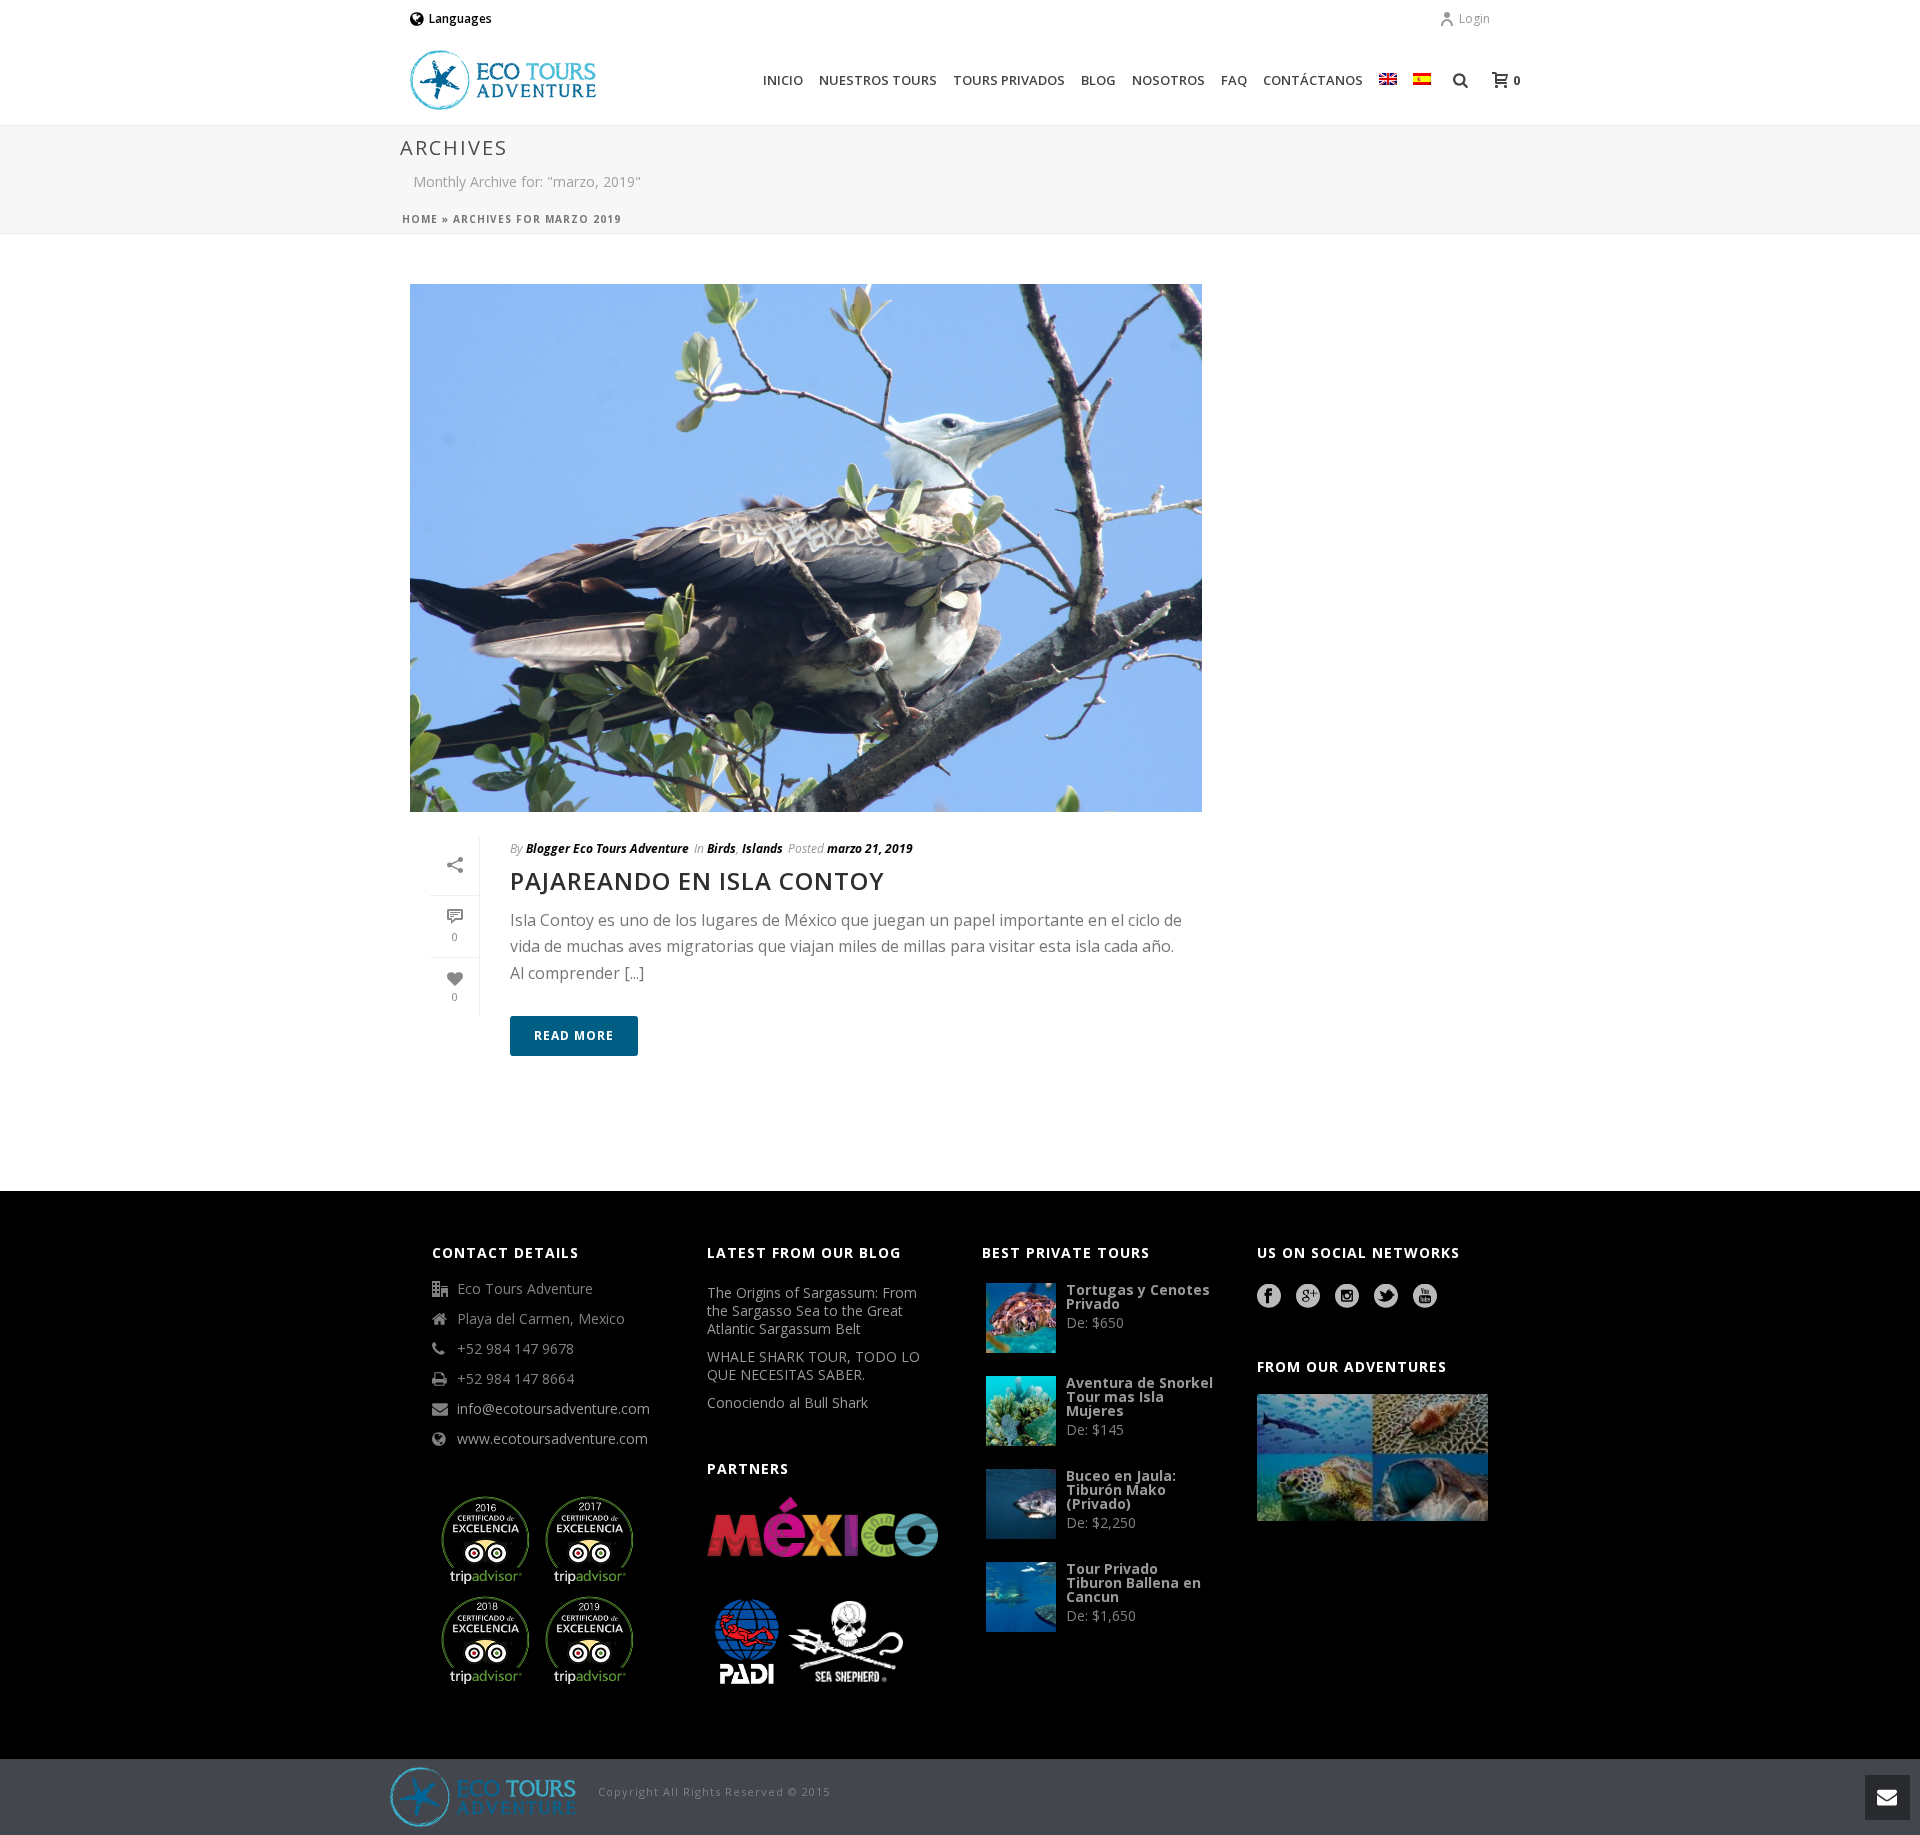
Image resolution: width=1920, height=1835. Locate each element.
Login (1474, 18)
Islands (762, 848)
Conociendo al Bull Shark (787, 1403)
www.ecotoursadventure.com (552, 1439)
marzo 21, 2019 (870, 848)
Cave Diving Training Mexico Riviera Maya (1399, 1584)
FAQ (1234, 80)
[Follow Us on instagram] (1347, 1297)
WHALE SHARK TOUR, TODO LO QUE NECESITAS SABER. (813, 1366)
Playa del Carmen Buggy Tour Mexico (1302, 1584)
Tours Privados (1009, 80)
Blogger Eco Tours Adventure (607, 848)
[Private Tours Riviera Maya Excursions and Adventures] (484, 1795)
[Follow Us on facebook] (1269, 1297)
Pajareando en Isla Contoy (697, 880)
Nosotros (1168, 80)
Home (420, 219)
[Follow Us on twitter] (1386, 1297)
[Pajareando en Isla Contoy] (806, 548)
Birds (721, 848)
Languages (460, 18)
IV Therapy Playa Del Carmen (1343, 1638)
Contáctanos (1313, 80)
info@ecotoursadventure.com (553, 1409)
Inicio (783, 80)
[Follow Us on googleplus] (1308, 1297)
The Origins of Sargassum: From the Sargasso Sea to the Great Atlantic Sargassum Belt (812, 1311)
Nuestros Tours (878, 80)
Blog (1098, 80)
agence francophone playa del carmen (1315, 1611)
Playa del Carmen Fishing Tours (1399, 1611)
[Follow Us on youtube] (1425, 1297)
